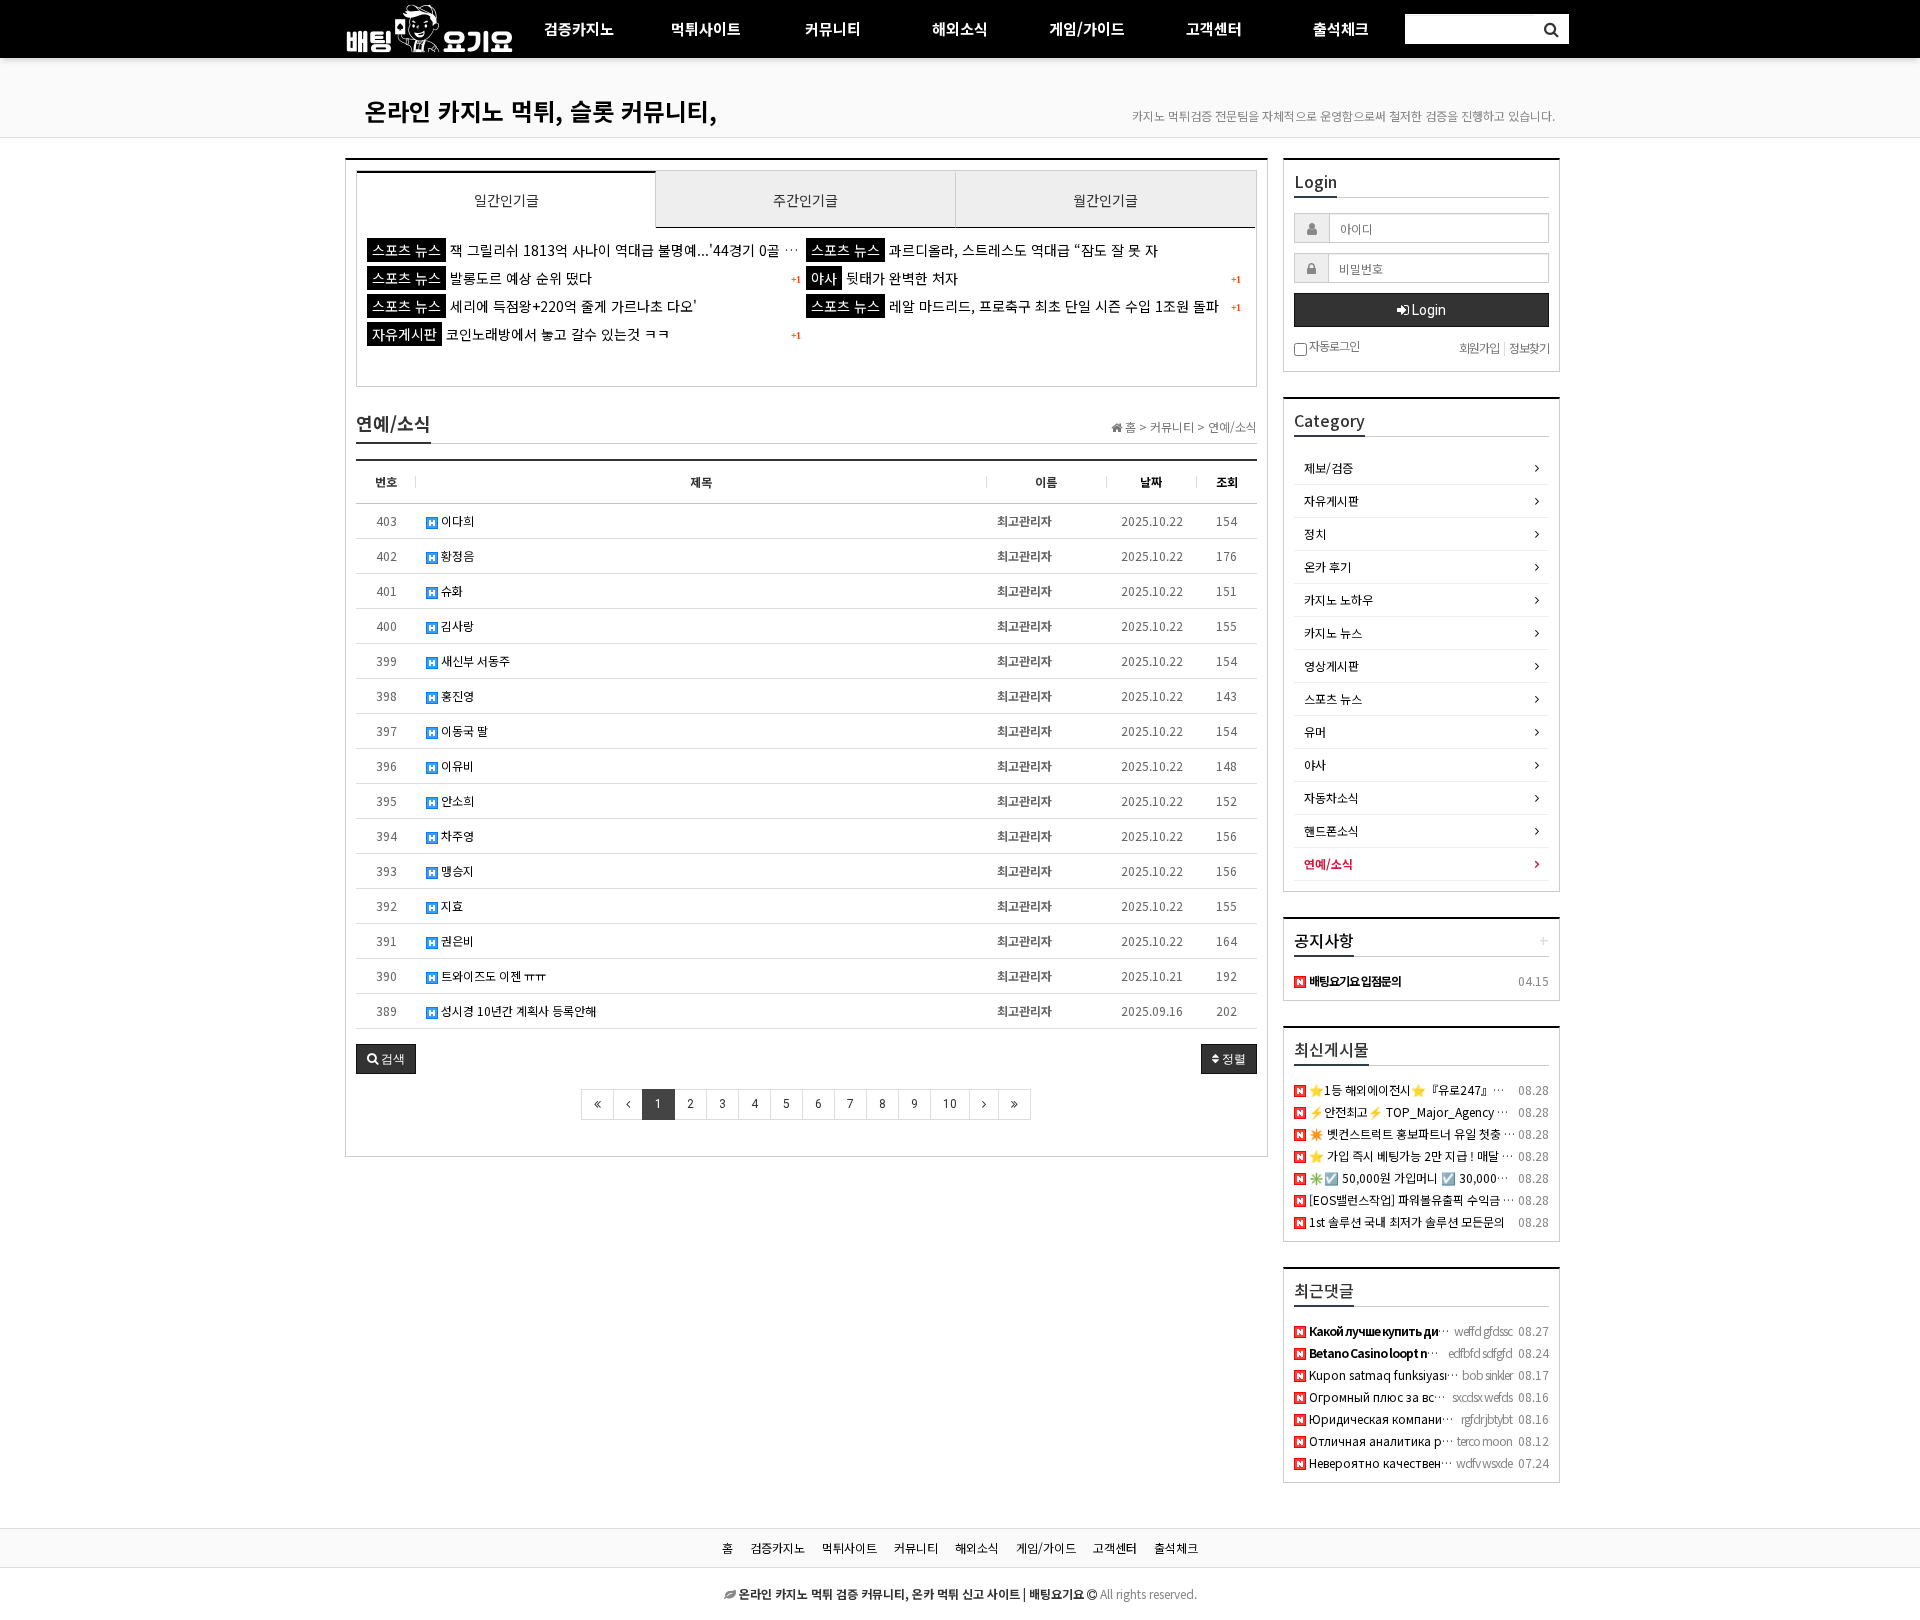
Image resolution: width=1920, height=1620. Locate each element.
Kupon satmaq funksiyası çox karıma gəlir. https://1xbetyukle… (1480, 1374)
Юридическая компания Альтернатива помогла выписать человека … (1510, 1418)
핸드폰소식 (1331, 830)
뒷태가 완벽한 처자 (884, 278)
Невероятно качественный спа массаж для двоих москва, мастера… (1505, 1462)
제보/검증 (1328, 467)
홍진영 (456, 695)
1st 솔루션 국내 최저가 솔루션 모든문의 (1405, 1221)
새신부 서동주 (474, 660)
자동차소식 (1331, 797)
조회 (1227, 481)
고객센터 (1214, 28)
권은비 (456, 940)
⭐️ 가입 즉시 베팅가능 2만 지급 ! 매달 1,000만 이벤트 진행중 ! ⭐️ (1473, 1155)
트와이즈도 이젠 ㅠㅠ (492, 975)
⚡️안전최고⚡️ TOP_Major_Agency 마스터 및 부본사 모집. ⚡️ (1466, 1111)
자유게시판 (1331, 500)
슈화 (450, 590)
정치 (1315, 533)
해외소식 (960, 28)
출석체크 (1341, 28)
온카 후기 (1327, 566)
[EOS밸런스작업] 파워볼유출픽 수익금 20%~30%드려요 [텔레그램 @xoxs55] (1504, 1199)
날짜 (1151, 481)
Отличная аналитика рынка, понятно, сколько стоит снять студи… (1505, 1440)
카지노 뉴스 (1333, 632)
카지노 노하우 (1338, 599)
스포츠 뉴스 (1333, 698)
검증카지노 (579, 28)
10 (950, 1104)
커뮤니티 (833, 28)
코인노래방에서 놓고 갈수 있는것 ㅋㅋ (521, 334)
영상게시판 (1331, 665)
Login (1427, 310)
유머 (1315, 731)
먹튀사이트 (706, 28)
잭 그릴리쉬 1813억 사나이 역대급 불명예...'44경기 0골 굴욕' (593, 250)
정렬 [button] (1232, 1059)
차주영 (456, 835)
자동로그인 (1333, 346)
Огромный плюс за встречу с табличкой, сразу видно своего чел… (1501, 1396)
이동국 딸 (463, 730)
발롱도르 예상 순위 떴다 (482, 278)
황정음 (456, 555)
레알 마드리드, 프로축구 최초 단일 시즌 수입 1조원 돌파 (1015, 306)
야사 (1315, 764)
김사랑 (456, 625)
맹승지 (456, 870)
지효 (450, 905)
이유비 (456, 765)
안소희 (456, 800)
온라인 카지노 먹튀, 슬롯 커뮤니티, (541, 110)
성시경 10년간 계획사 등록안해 (517, 1010)
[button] (386, 1059)
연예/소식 (1328, 863)
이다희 (456, 520)
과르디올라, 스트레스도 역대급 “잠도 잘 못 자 (984, 250)
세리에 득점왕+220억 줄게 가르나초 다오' (534, 306)
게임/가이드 (1087, 28)
